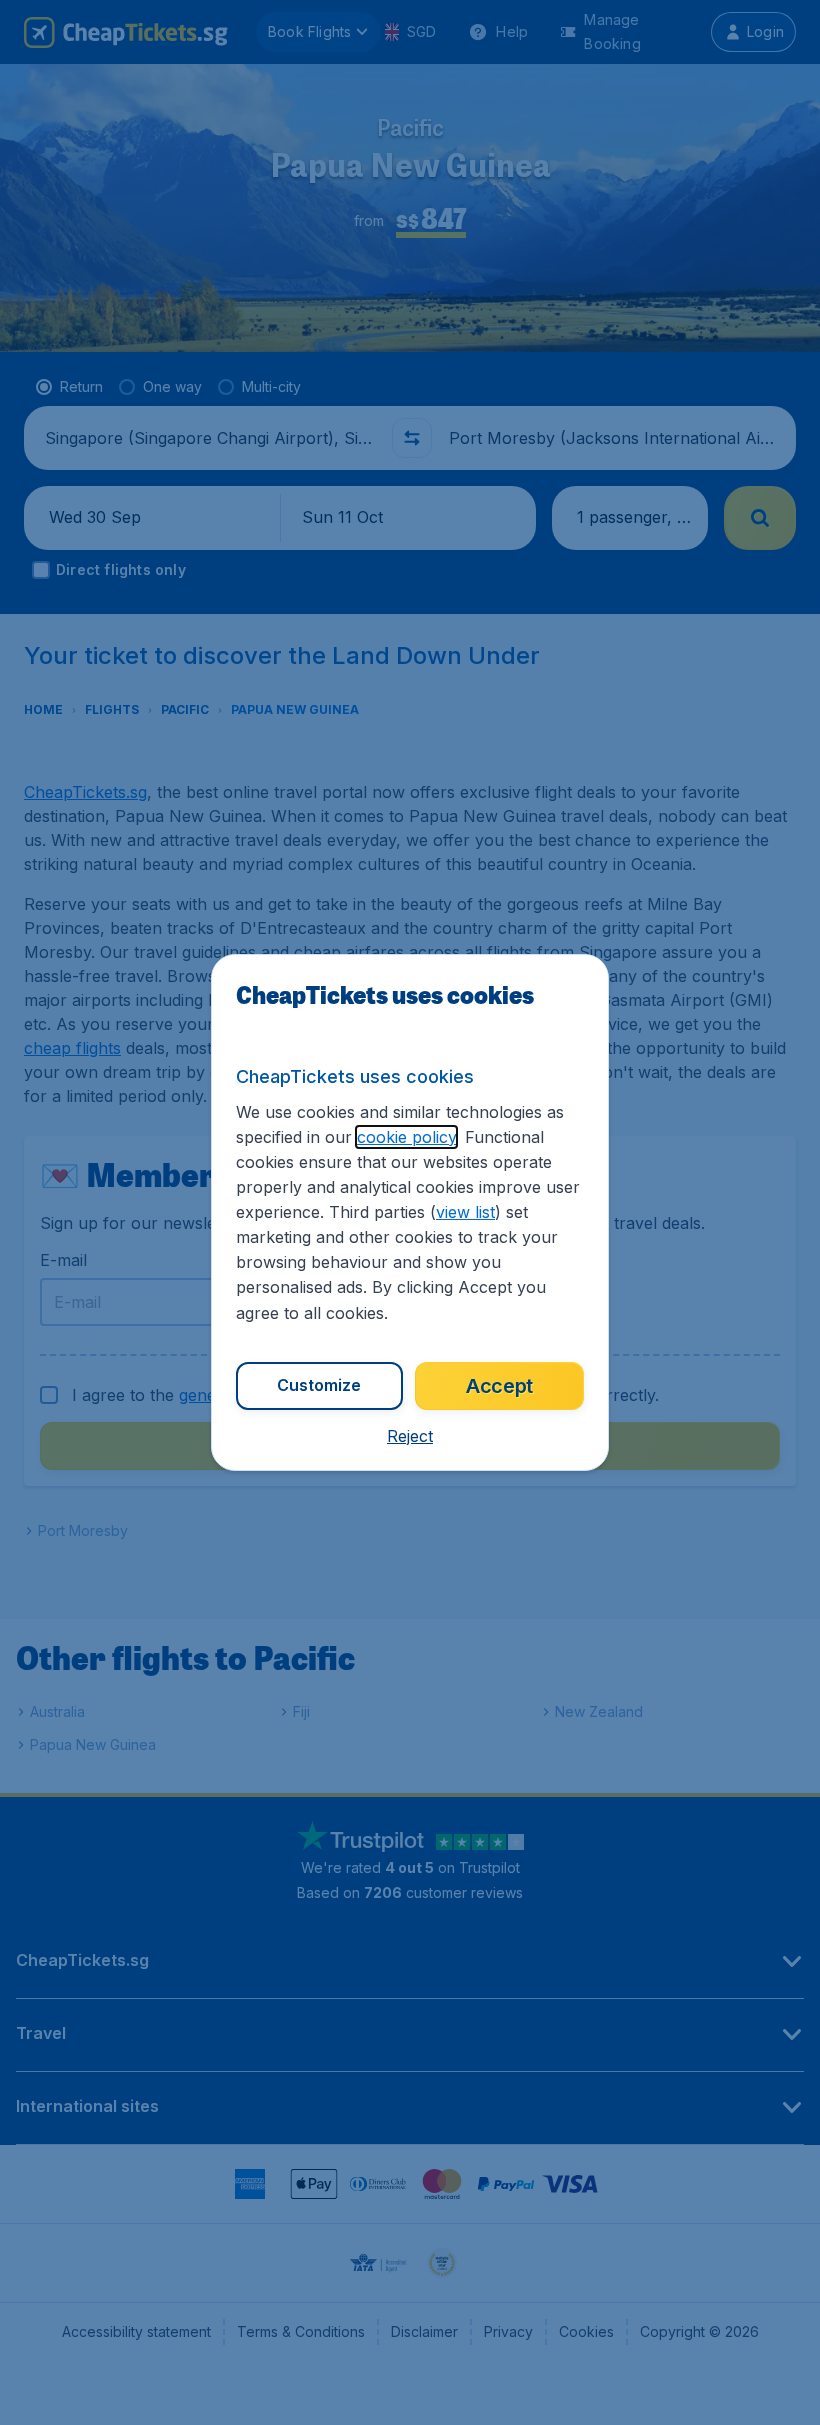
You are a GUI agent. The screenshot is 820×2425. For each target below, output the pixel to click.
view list (465, 1212)
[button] (410, 1436)
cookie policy (406, 1137)
